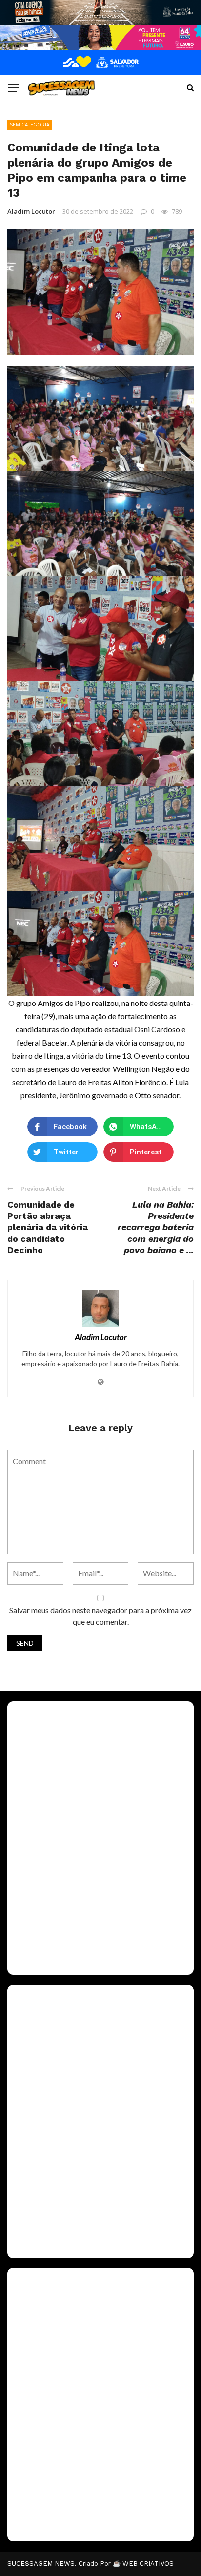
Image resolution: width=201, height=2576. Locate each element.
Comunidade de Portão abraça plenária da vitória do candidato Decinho (48, 1227)
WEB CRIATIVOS (148, 2564)
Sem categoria (30, 125)
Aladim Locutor (31, 211)
